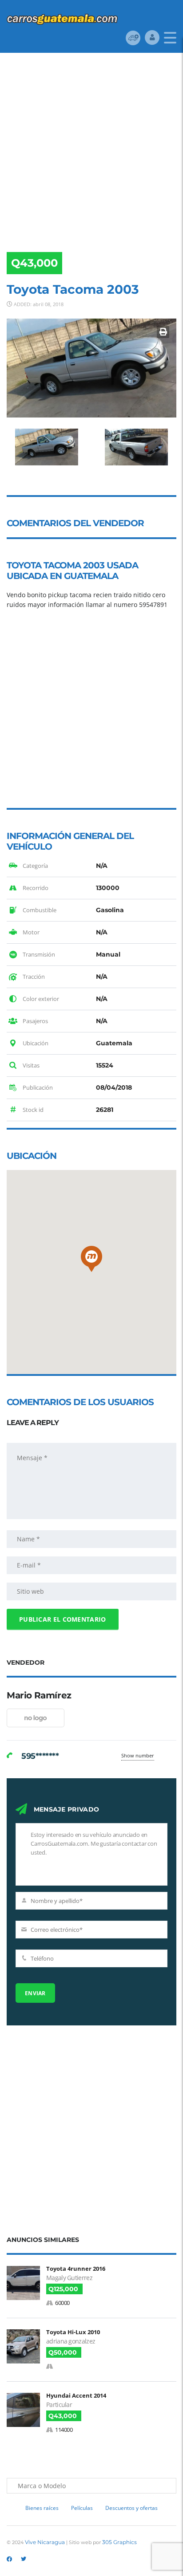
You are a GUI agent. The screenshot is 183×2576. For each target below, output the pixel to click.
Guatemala (91, 576)
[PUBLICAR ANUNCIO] (133, 37)
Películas (82, 2508)
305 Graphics (119, 2542)
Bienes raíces (42, 2508)
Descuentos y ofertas (131, 2508)
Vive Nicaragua (45, 2542)
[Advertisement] (91, 149)
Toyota (24, 565)
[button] (91, 1259)
